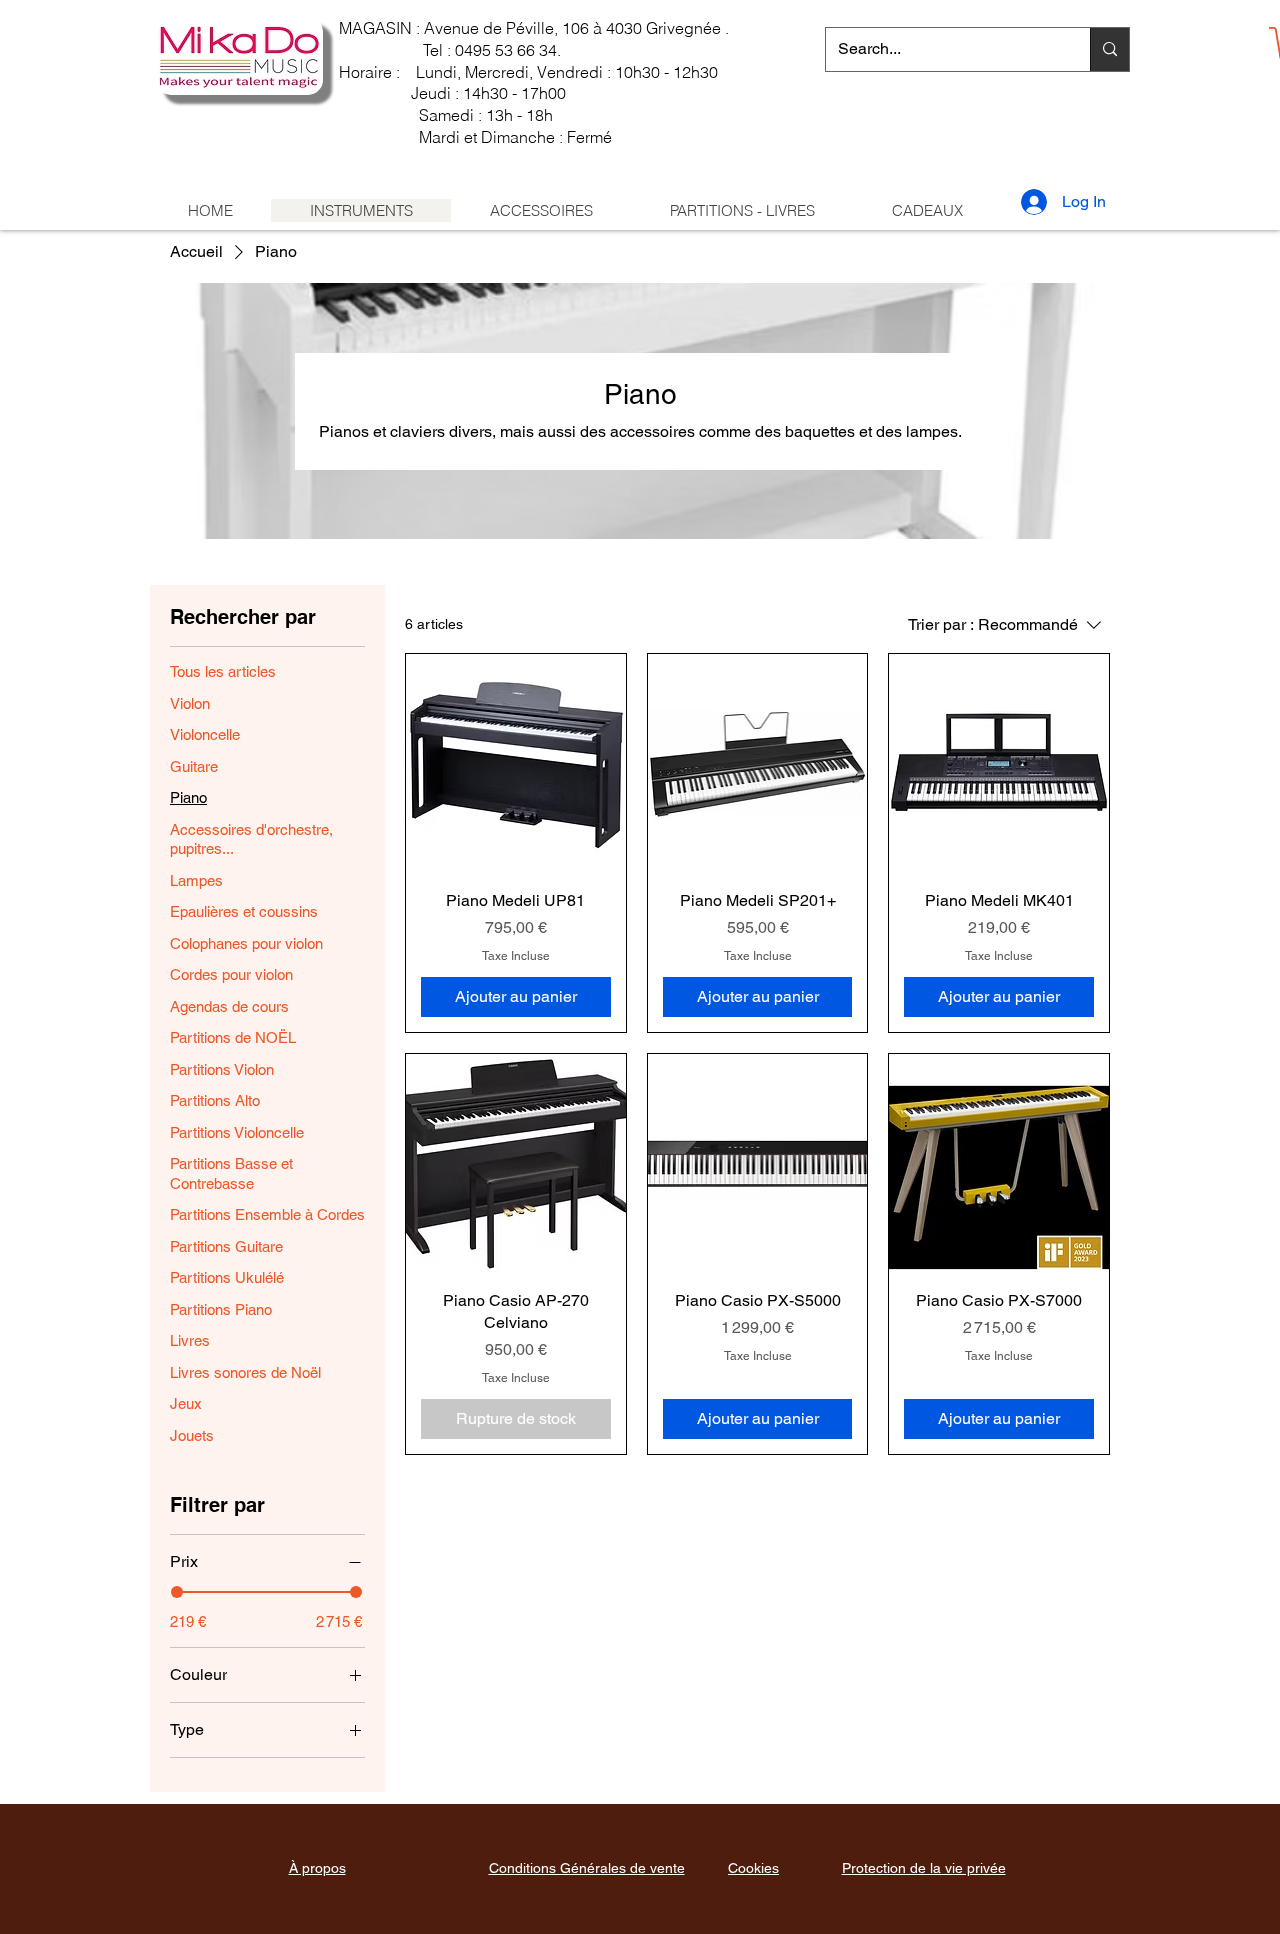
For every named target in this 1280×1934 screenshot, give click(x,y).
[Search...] (1109, 49)
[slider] (177, 1592)
